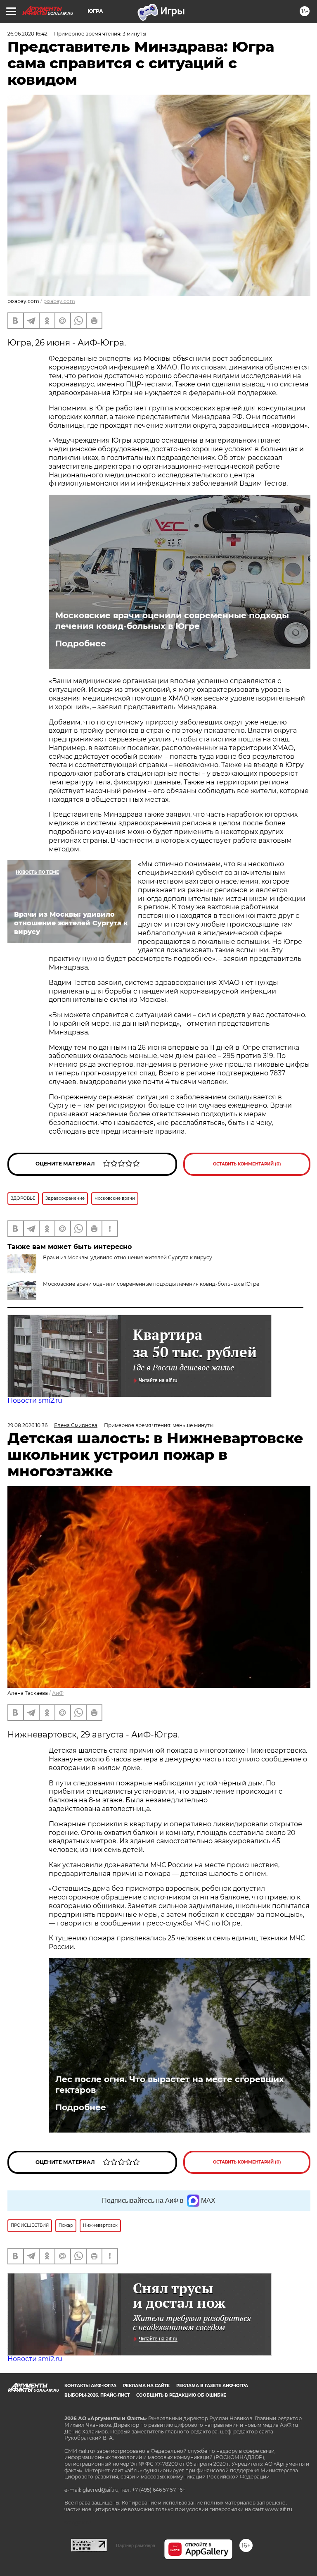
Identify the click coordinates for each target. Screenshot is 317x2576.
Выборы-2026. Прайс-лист (97, 2395)
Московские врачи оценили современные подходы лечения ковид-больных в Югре (172, 621)
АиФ (58, 1693)
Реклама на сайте (146, 2386)
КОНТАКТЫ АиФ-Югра (90, 2386)
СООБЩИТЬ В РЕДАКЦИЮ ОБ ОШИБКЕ (181, 2395)
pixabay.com (59, 301)
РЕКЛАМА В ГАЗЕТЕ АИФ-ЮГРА (212, 2386)
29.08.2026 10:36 (27, 1425)
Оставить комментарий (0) (247, 1164)
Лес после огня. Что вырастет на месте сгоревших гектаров (170, 2085)
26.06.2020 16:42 (27, 34)
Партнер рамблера (136, 2545)
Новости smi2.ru (35, 1400)
